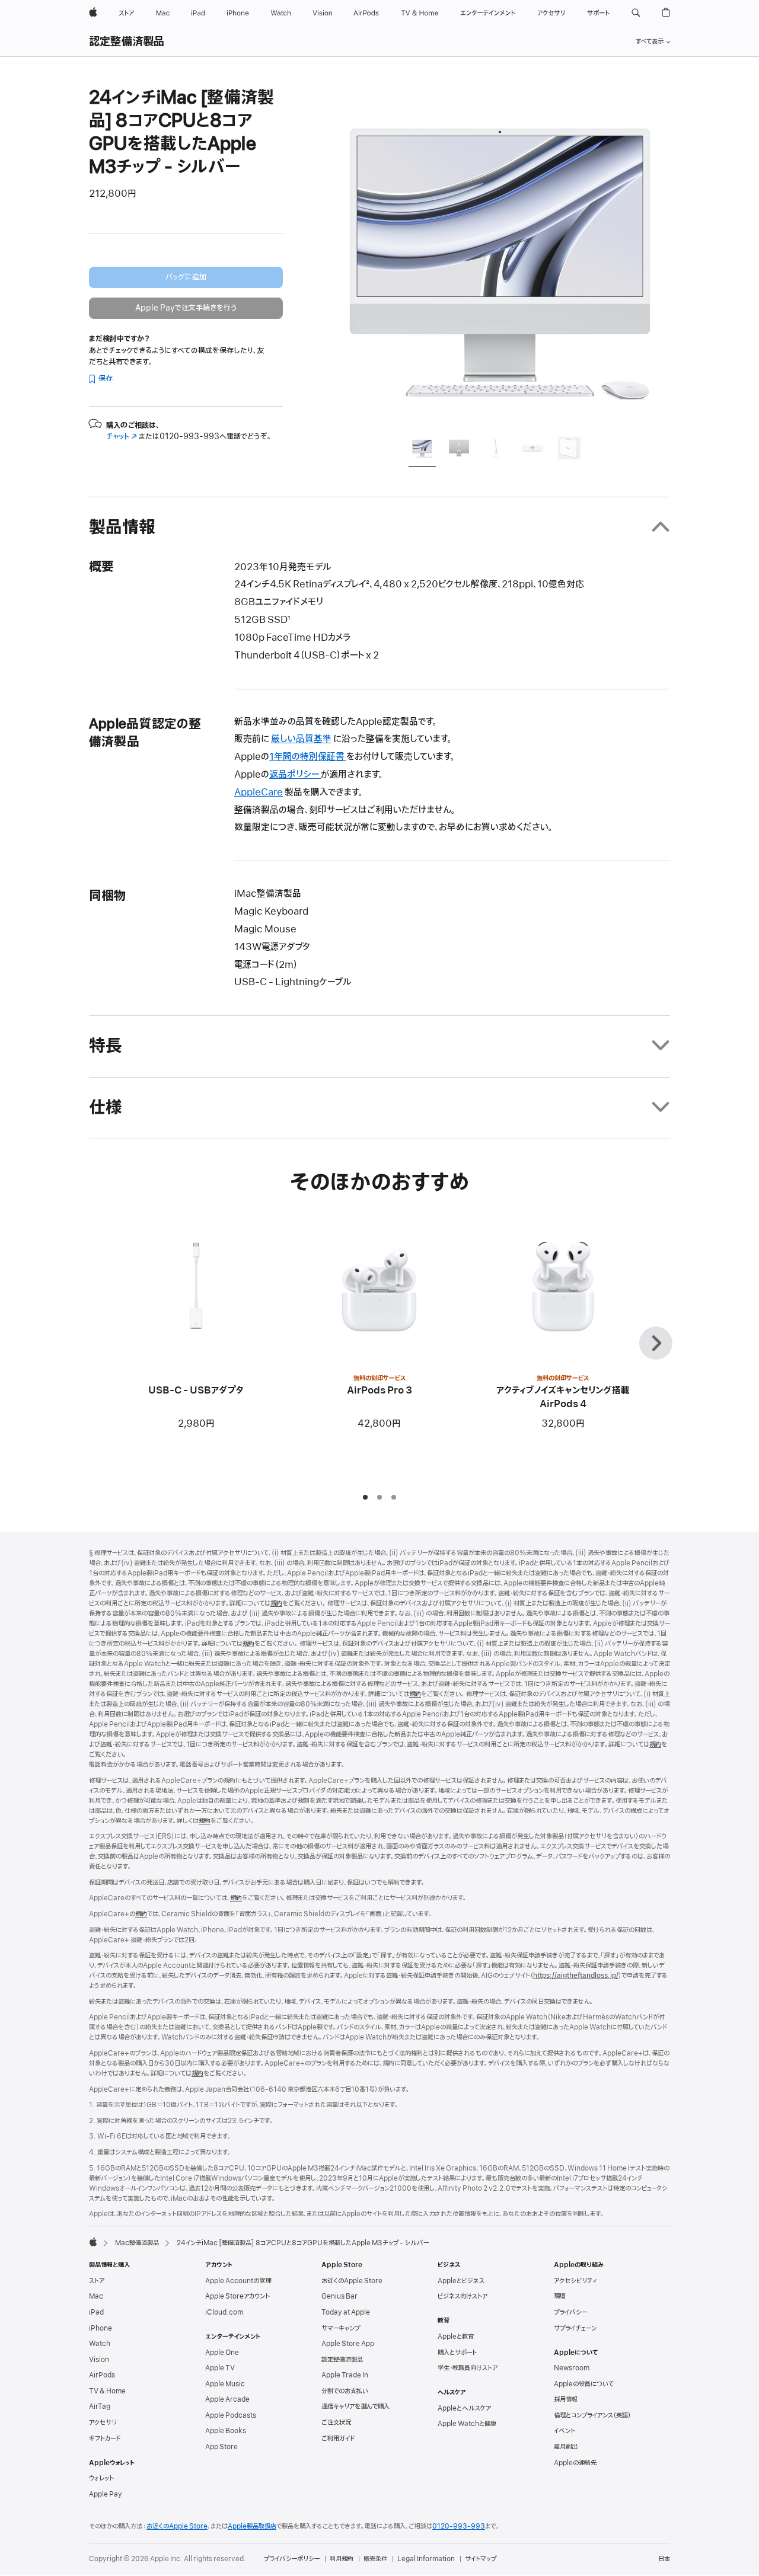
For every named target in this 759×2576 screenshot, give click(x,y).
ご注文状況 (336, 2422)
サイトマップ (481, 2559)
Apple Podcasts (231, 2415)
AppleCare (259, 792)
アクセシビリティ (575, 2281)
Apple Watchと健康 (467, 2424)
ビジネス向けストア (463, 2296)
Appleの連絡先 (575, 2463)
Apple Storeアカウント (237, 2296)
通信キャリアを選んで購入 (355, 2406)
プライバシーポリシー (292, 2559)
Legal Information (426, 2559)
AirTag (100, 2406)
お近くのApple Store (352, 2281)
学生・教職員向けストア (468, 2368)
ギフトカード (105, 2438)
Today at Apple (346, 2312)
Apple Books (226, 2431)
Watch (100, 2344)
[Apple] (93, 2242)
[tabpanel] (500, 256)
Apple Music (225, 2384)
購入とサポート (457, 2353)
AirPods (102, 2375)
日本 (664, 2559)
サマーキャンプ (341, 2328)
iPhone (101, 2328)
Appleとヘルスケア (464, 2408)
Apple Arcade (227, 2399)
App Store (221, 2447)
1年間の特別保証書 (308, 757)
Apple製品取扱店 (252, 2526)
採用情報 (566, 2399)
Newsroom (572, 2368)
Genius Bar (339, 2296)
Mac (96, 2296)
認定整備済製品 (127, 42)
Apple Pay (106, 2494)
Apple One (222, 2353)
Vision (99, 2360)
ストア (97, 2281)
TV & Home (107, 2391)
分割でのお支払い (345, 2391)
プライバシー (570, 2312)
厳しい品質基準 (301, 739)
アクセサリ (103, 2422)
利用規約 (342, 2559)
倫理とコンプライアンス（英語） (592, 2415)
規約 (276, 1603)
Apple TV (220, 2368)
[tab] (422, 450)
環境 (560, 2296)
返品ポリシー (295, 775)
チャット (122, 437)
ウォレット (101, 2478)
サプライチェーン (575, 2328)
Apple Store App (348, 2344)
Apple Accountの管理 (238, 2281)
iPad (96, 2312)
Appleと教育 (456, 2337)
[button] (636, 13)
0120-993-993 (459, 2526)
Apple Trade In (345, 2375)
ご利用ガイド (338, 2438)
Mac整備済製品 (137, 2243)
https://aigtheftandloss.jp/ (576, 1976)
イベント (565, 2431)
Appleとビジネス (461, 2281)
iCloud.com (224, 2312)
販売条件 (375, 2559)
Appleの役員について (584, 2384)
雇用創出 (566, 2447)
